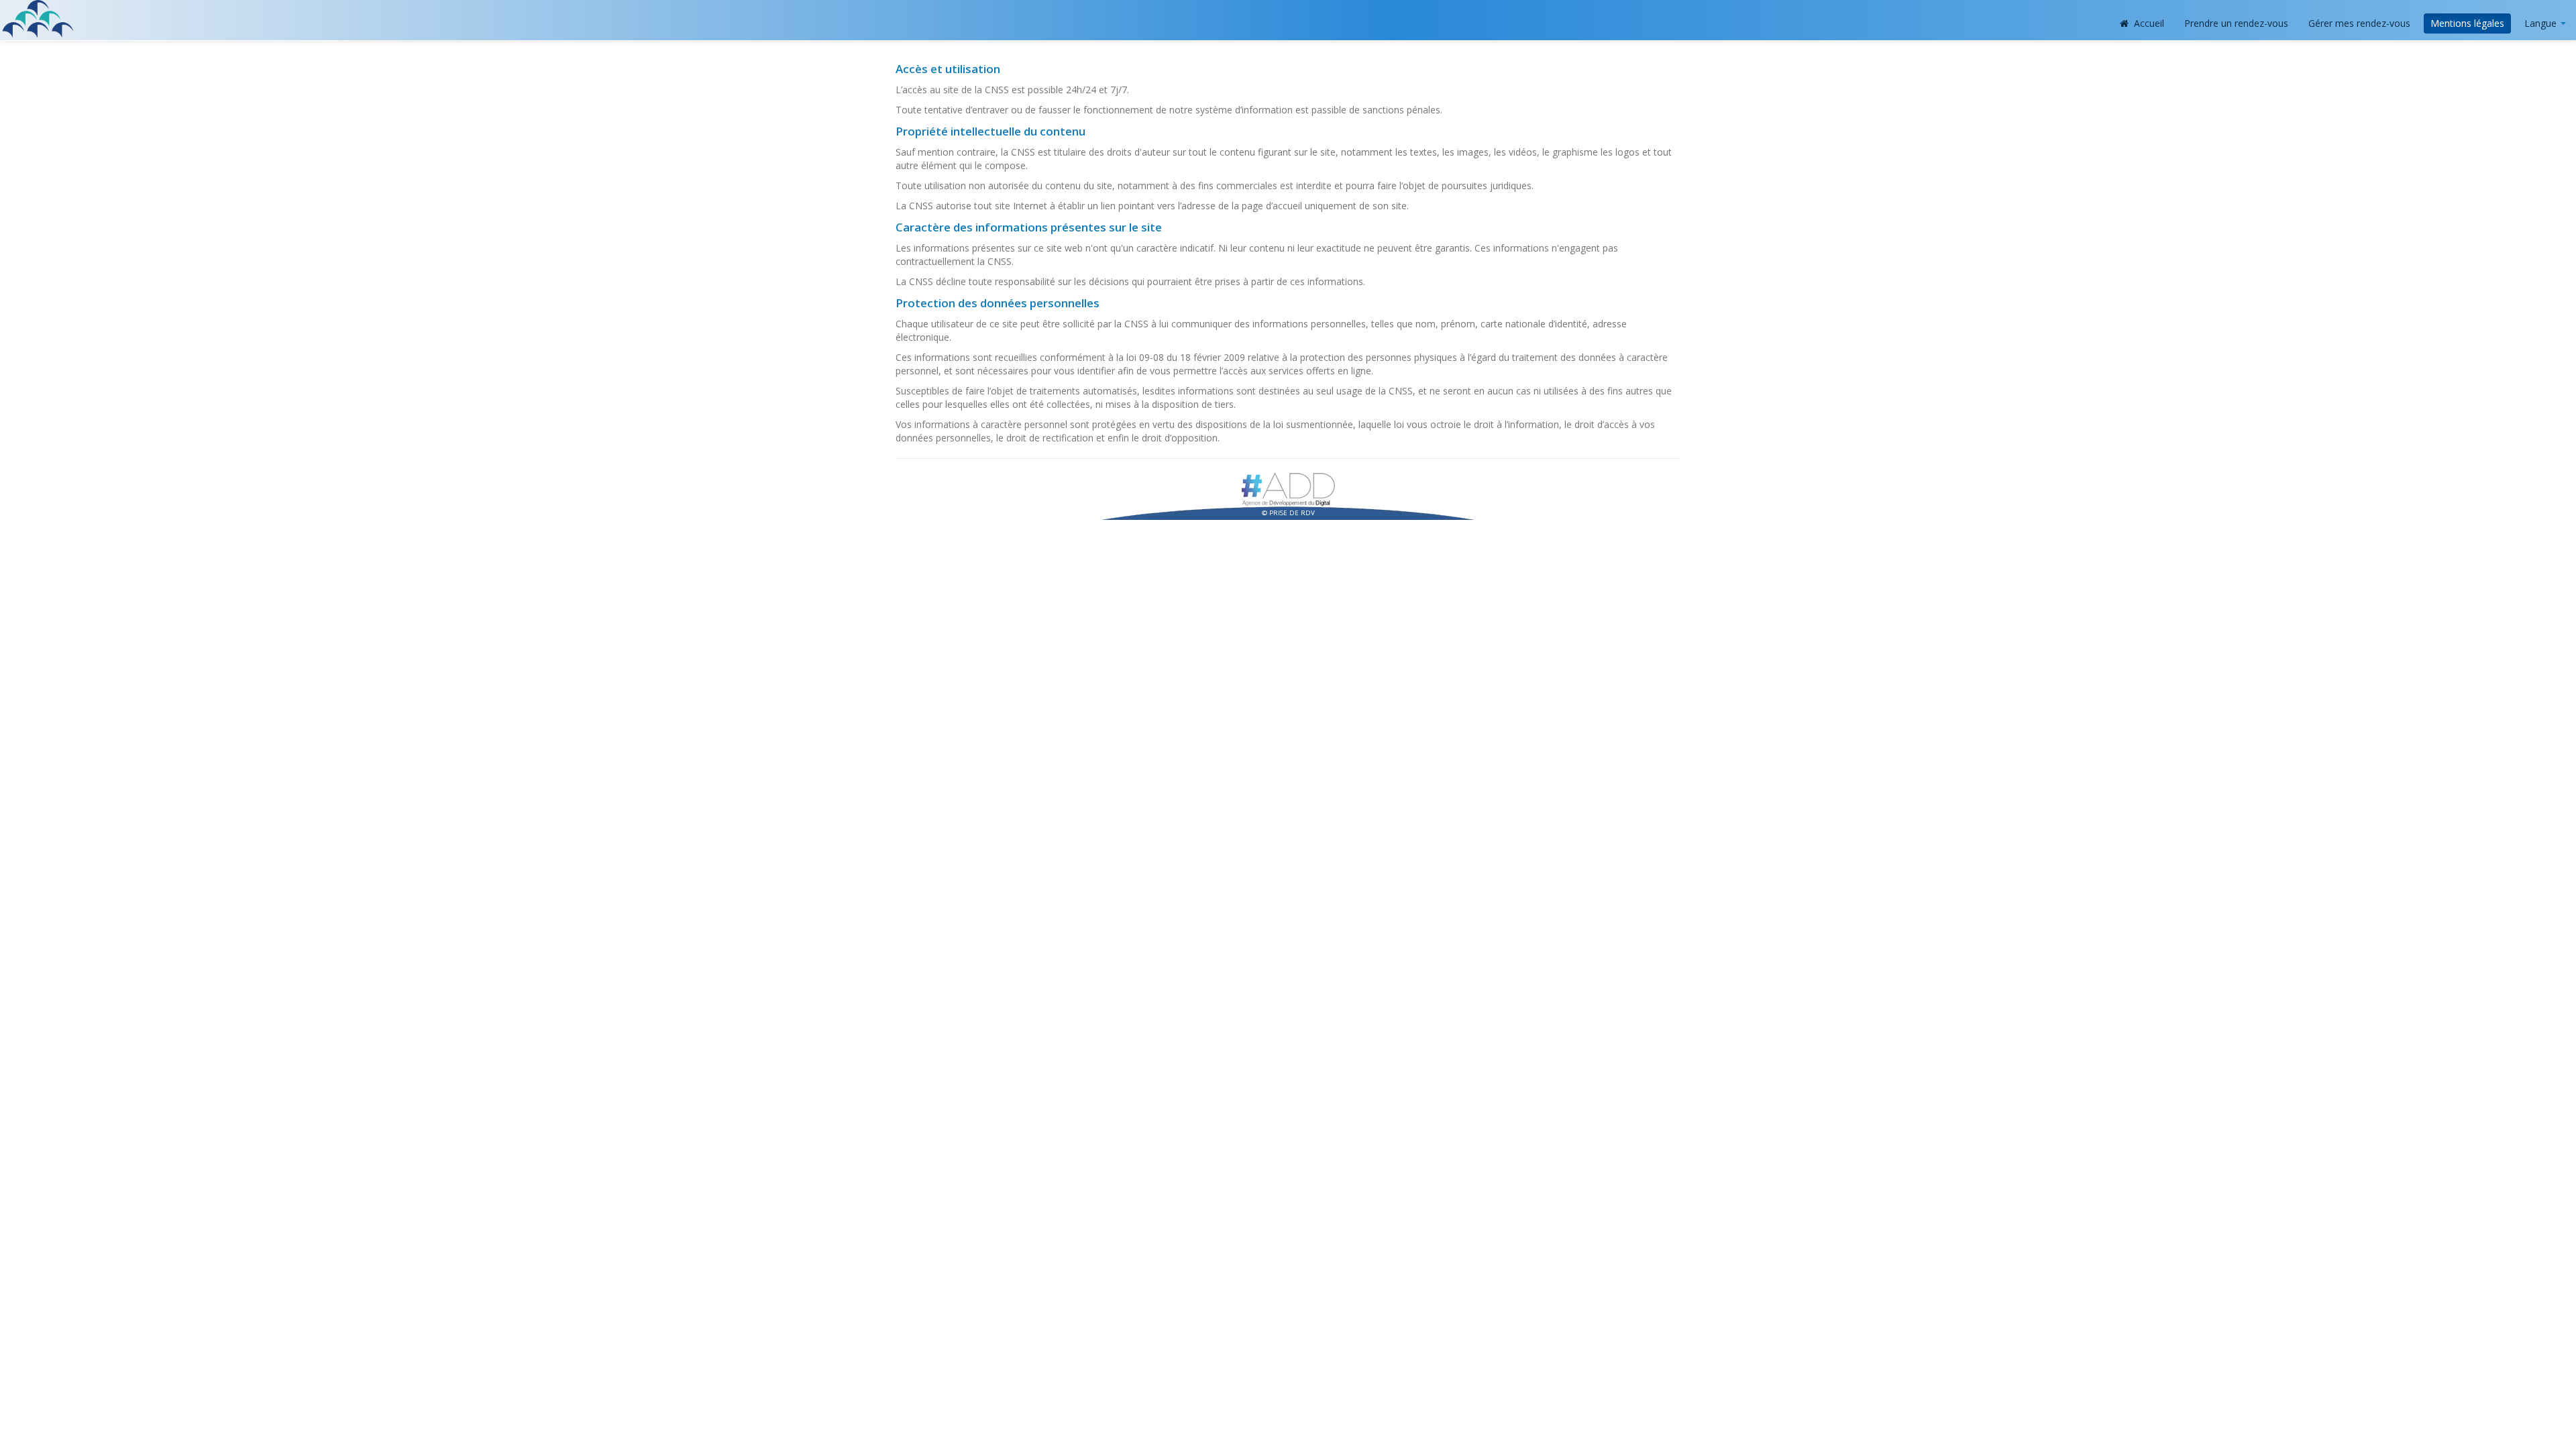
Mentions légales (2467, 23)
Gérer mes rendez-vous (2359, 23)
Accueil (2148, 23)
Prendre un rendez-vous (2236, 23)
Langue (2542, 23)
